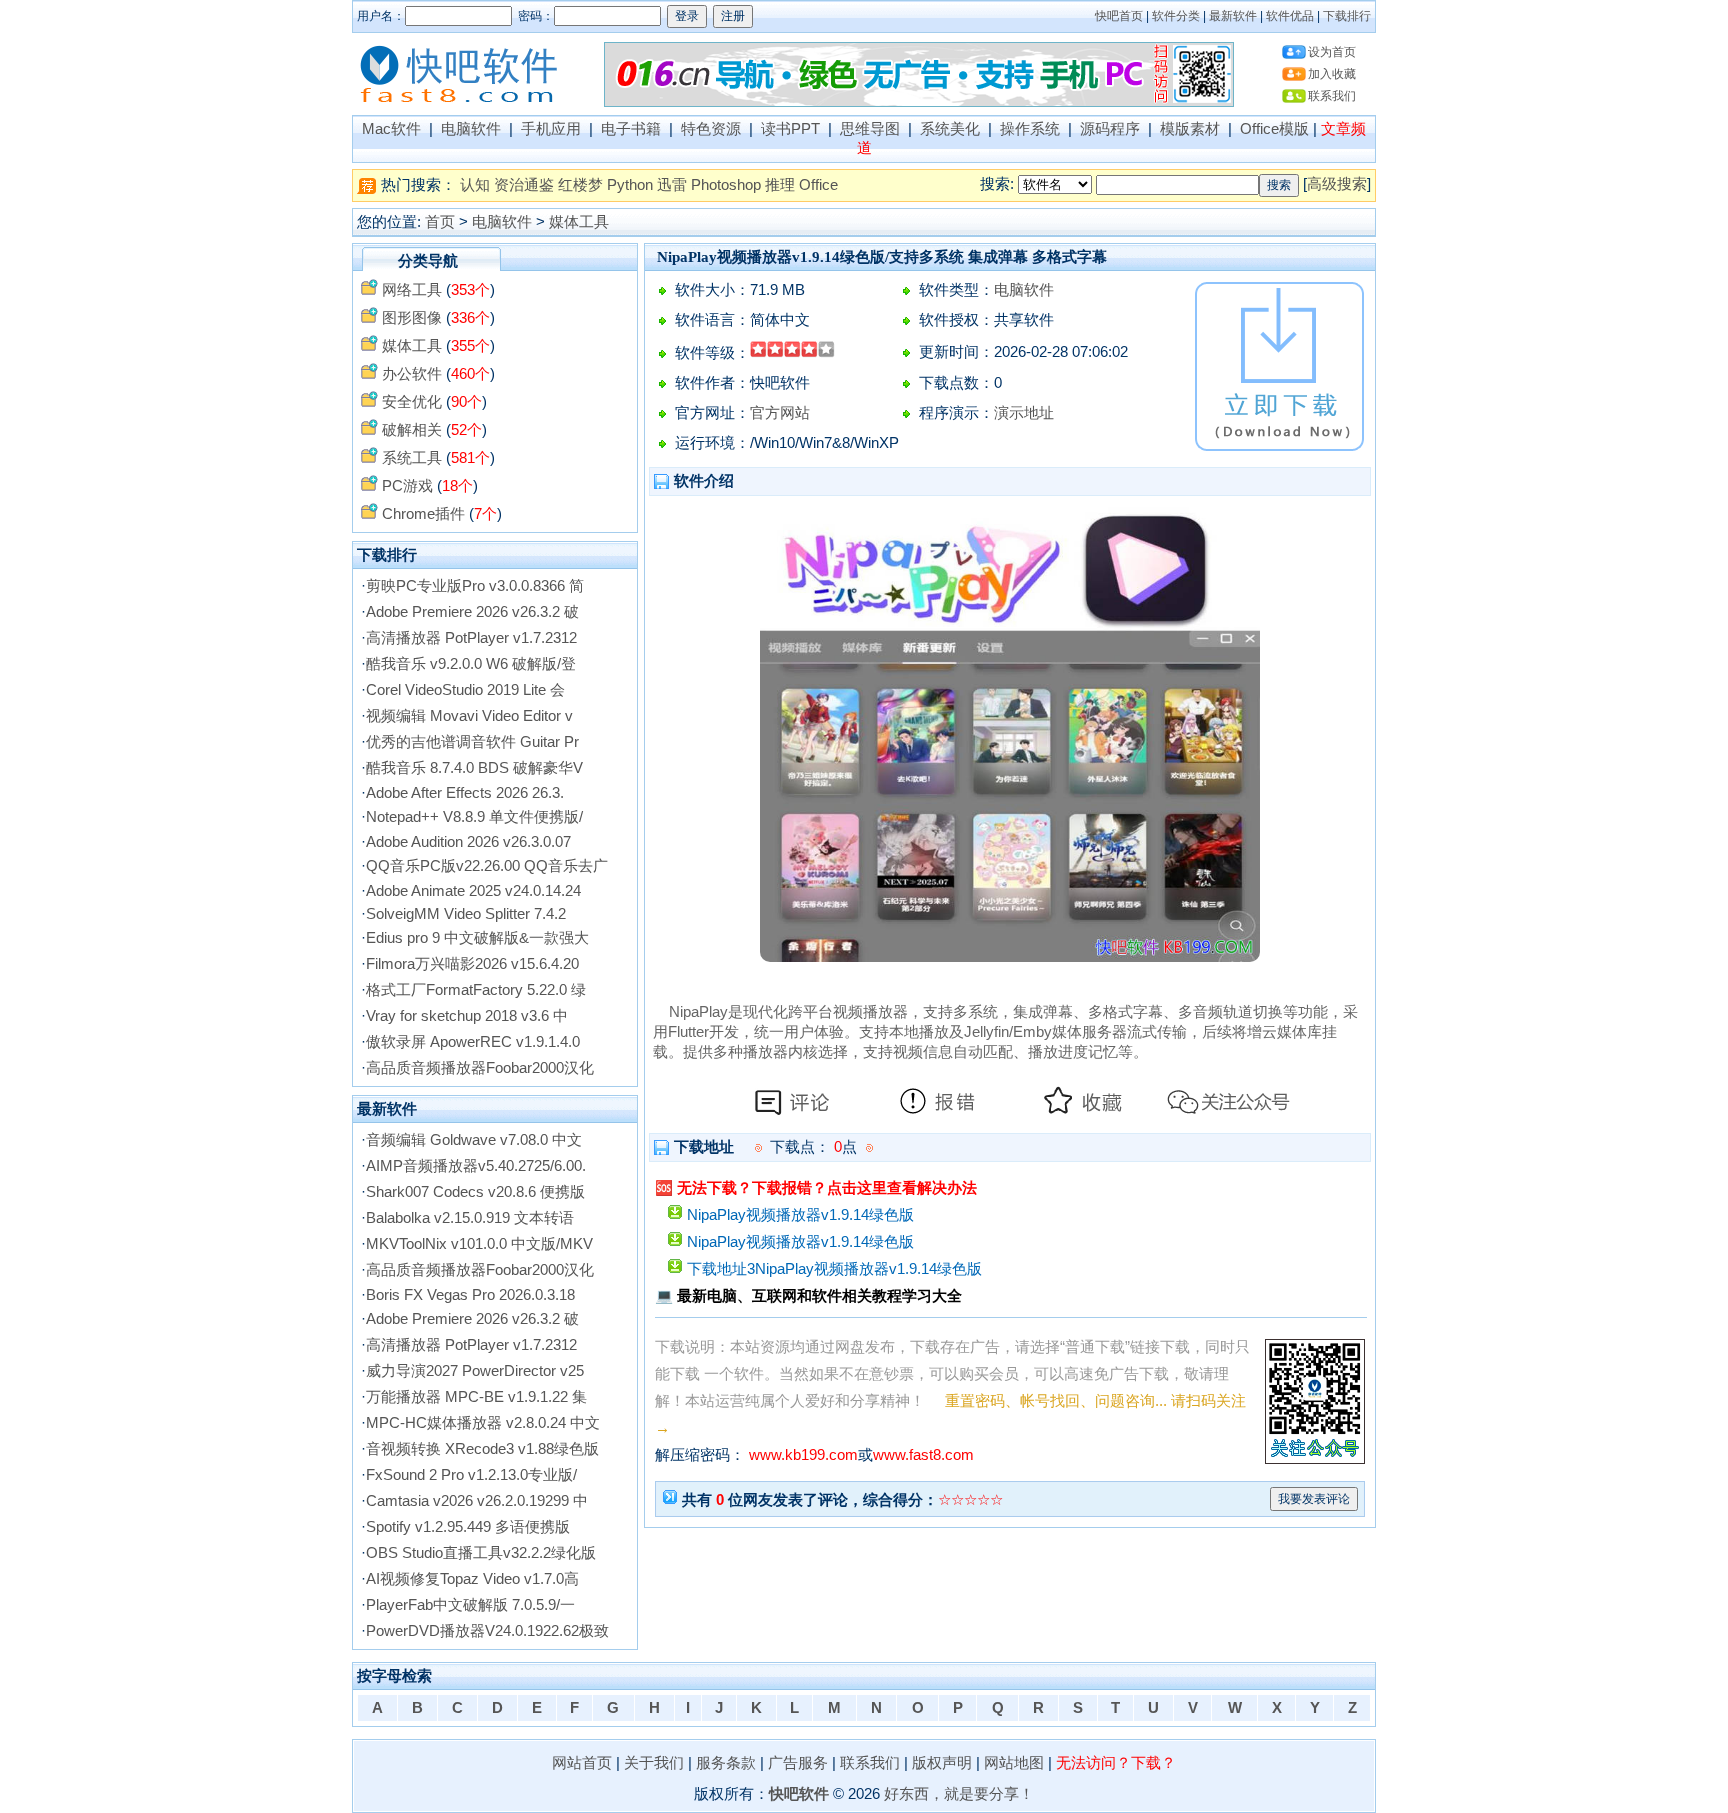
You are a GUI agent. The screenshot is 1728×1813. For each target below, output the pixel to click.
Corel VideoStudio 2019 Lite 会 (465, 690)
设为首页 (1332, 52)
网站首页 (582, 1763)
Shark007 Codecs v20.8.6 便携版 (475, 1192)
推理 (780, 185)
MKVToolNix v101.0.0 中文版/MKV (479, 1244)
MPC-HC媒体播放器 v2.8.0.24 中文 (483, 1423)
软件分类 (1176, 16)
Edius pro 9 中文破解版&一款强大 (477, 938)
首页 (440, 222)
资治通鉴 (524, 185)
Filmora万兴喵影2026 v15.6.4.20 (472, 964)
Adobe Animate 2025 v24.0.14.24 (473, 891)
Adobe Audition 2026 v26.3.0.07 (468, 842)
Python (630, 185)
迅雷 (672, 185)
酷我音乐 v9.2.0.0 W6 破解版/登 (471, 664)
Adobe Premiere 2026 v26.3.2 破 (472, 612)
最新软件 (1233, 16)
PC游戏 (407, 486)
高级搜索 (1337, 184)
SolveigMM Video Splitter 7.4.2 (466, 914)
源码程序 (1110, 129)
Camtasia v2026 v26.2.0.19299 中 (477, 1501)
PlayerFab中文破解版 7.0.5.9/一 (470, 1605)
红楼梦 (580, 185)
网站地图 (1014, 1763)
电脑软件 (471, 129)
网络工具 (412, 290)
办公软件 (412, 374)
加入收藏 (1332, 74)
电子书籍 (631, 129)
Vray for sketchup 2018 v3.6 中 (467, 1016)
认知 (475, 185)
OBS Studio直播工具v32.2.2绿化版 (481, 1553)
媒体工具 (579, 222)
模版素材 (1190, 129)
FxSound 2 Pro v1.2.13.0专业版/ (471, 1475)
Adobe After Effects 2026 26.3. (465, 793)
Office (818, 185)
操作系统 (1030, 129)
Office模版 (1274, 129)
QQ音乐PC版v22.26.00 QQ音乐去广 (487, 866)
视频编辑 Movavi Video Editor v (469, 716)
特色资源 (711, 129)
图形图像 (412, 318)
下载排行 (1347, 16)
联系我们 (1332, 96)
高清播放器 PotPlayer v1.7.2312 (471, 638)
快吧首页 (1119, 16)
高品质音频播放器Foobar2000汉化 (480, 1068)
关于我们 (654, 1763)
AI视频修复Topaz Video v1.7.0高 (472, 1579)
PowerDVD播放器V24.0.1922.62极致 (487, 1631)
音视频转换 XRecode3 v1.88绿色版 (482, 1449)
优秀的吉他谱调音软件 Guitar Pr (472, 742)
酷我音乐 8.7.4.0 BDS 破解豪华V (474, 768)
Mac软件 (391, 129)
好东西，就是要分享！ (959, 1794)
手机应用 (551, 129)
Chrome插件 (423, 514)
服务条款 (726, 1763)
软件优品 (1290, 16)
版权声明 (942, 1763)
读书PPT (790, 129)
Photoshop (726, 185)
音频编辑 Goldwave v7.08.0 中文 (474, 1140)
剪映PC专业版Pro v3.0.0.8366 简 (475, 586)
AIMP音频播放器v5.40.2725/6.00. (476, 1166)
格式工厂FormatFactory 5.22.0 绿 (476, 990)
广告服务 (798, 1763)
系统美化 (950, 129)
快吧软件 (799, 1794)
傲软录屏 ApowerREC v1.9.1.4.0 (473, 1042)
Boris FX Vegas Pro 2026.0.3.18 (470, 1295)
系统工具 (412, 458)
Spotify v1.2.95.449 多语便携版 (468, 1527)
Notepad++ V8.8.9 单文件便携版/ (474, 817)
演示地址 (1024, 413)
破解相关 (412, 430)
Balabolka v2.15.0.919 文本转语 (470, 1218)
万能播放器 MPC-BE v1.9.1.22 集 (476, 1397)
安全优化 (412, 402)
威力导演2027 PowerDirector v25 (475, 1371)
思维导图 (870, 129)
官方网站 (780, 413)
